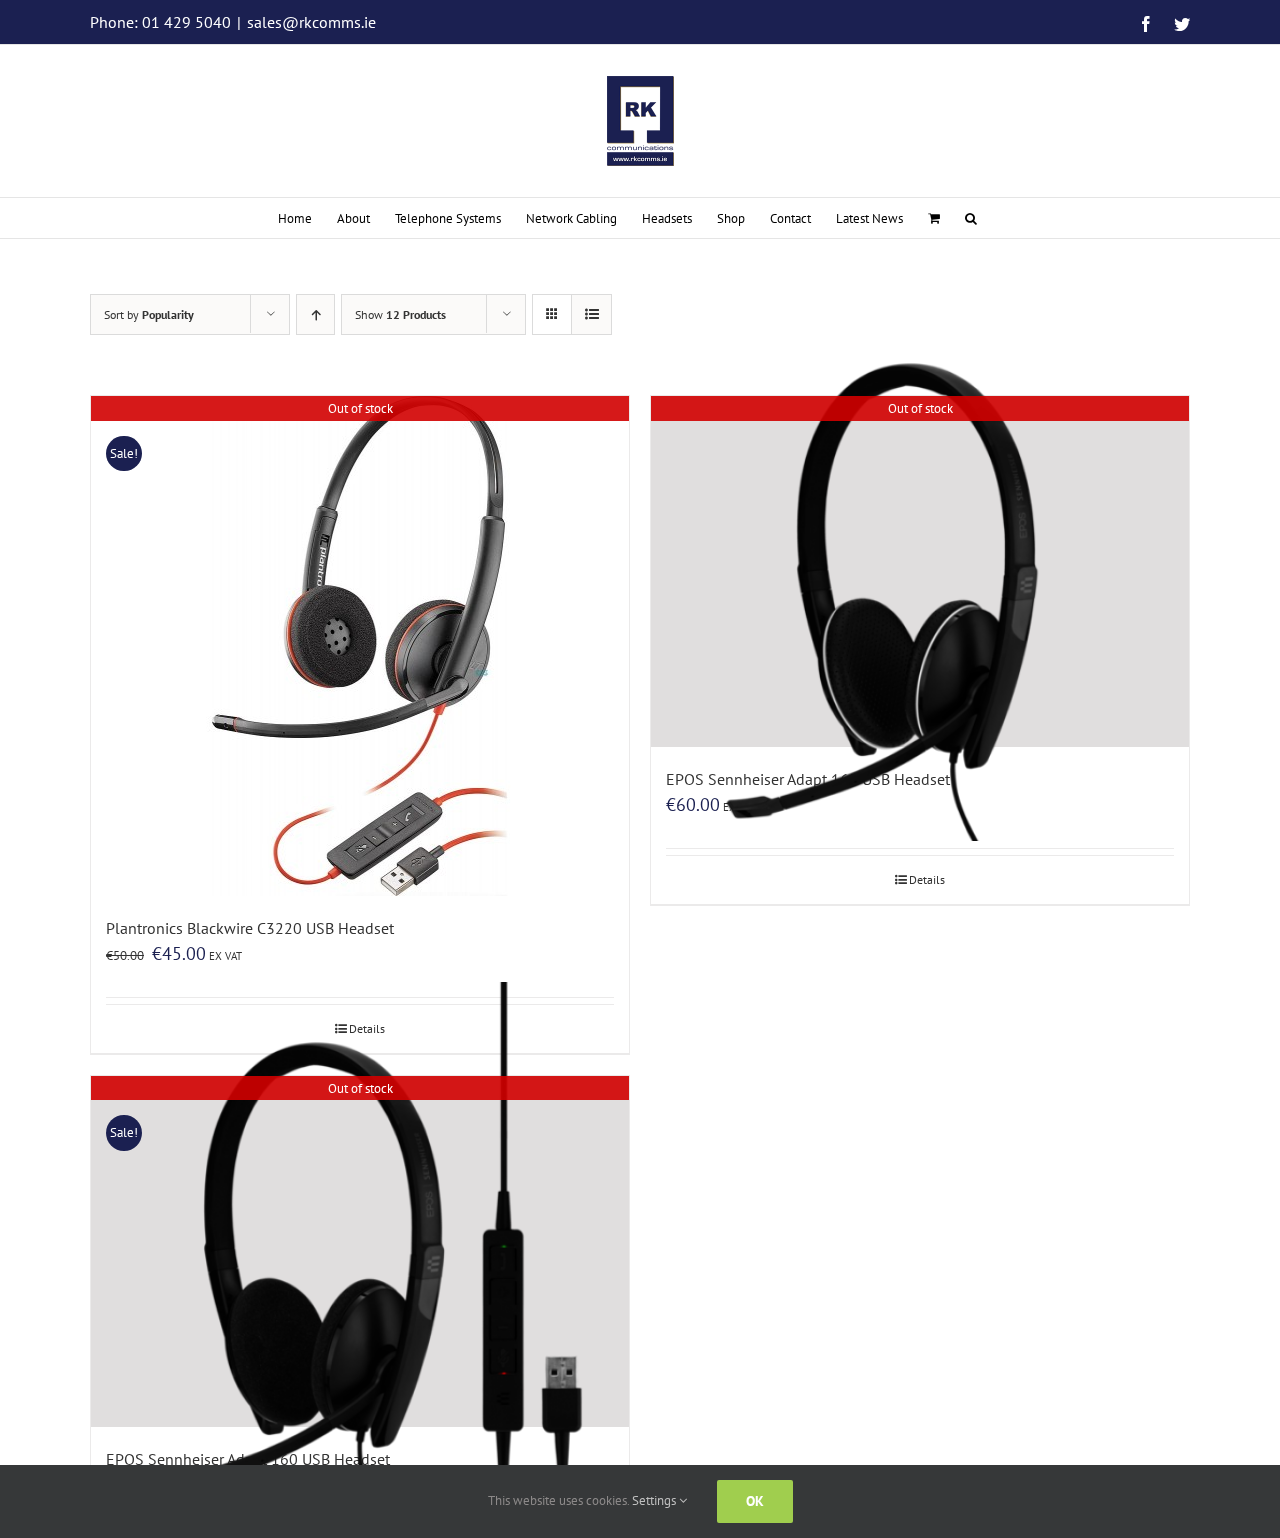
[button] (971, 218)
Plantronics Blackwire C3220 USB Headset (250, 928)
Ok (755, 1501)
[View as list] (591, 314)
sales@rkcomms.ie (311, 22)
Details (927, 879)
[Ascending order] (315, 314)
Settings (655, 1500)
